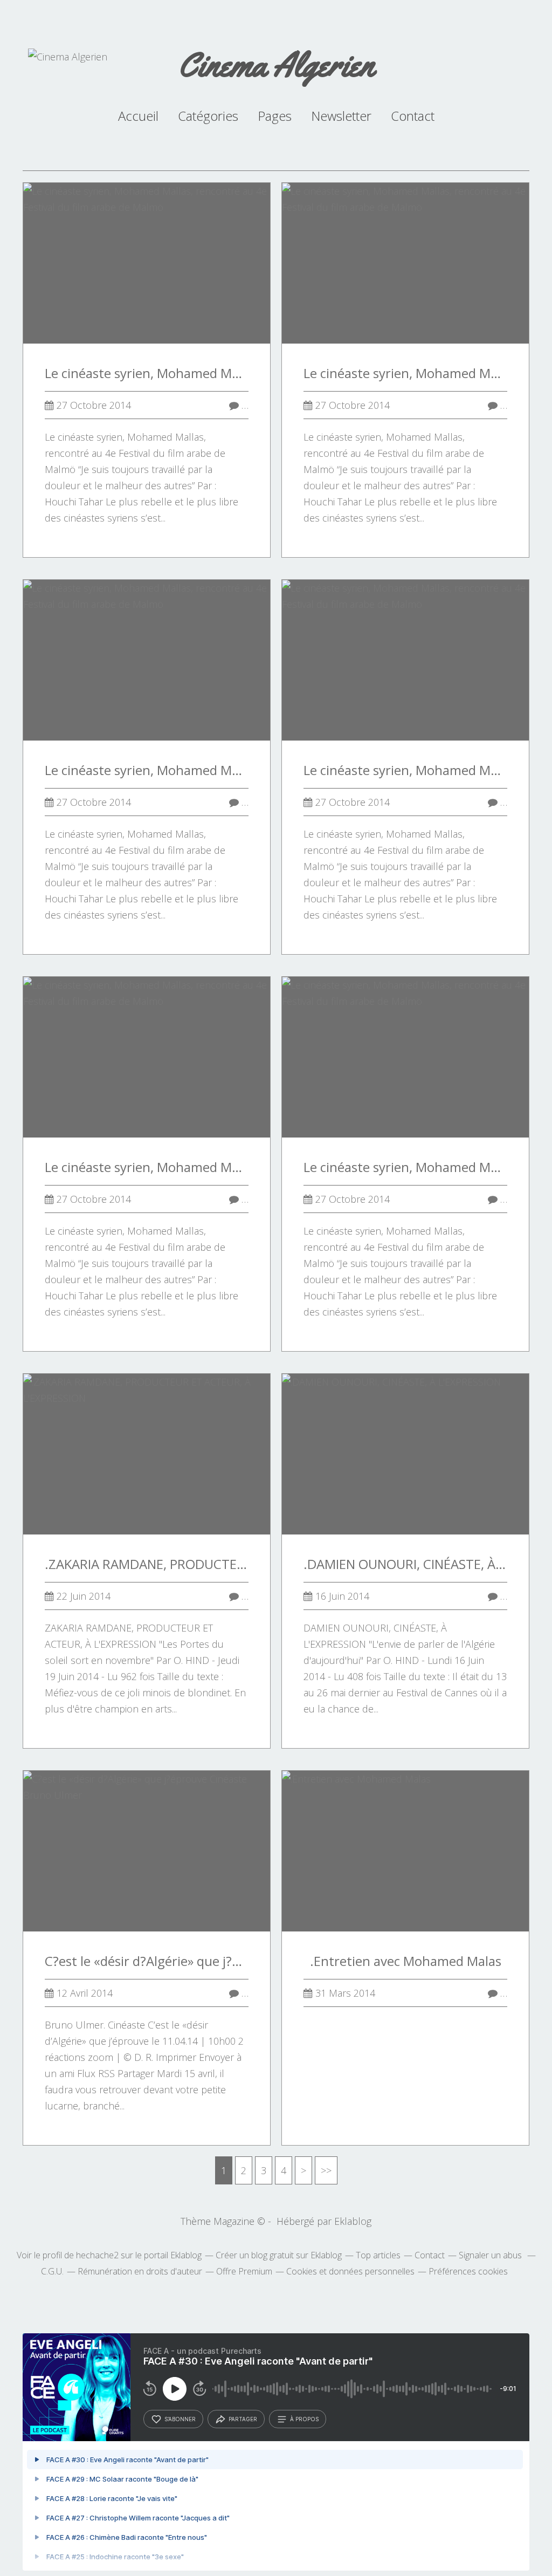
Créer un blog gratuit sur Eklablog (279, 2255)
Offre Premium (244, 2271)
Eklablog (353, 2221)
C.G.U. (52, 2271)
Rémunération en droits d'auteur (140, 2271)
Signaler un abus (491, 2255)
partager (243, 2419)
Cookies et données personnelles (350, 2271)
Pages (275, 116)
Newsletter (341, 116)
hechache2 (97, 2255)
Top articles (378, 2255)
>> (326, 2170)
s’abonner (180, 2419)
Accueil (138, 116)
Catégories (208, 116)
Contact (413, 116)
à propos (304, 2419)
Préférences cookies (468, 2271)
